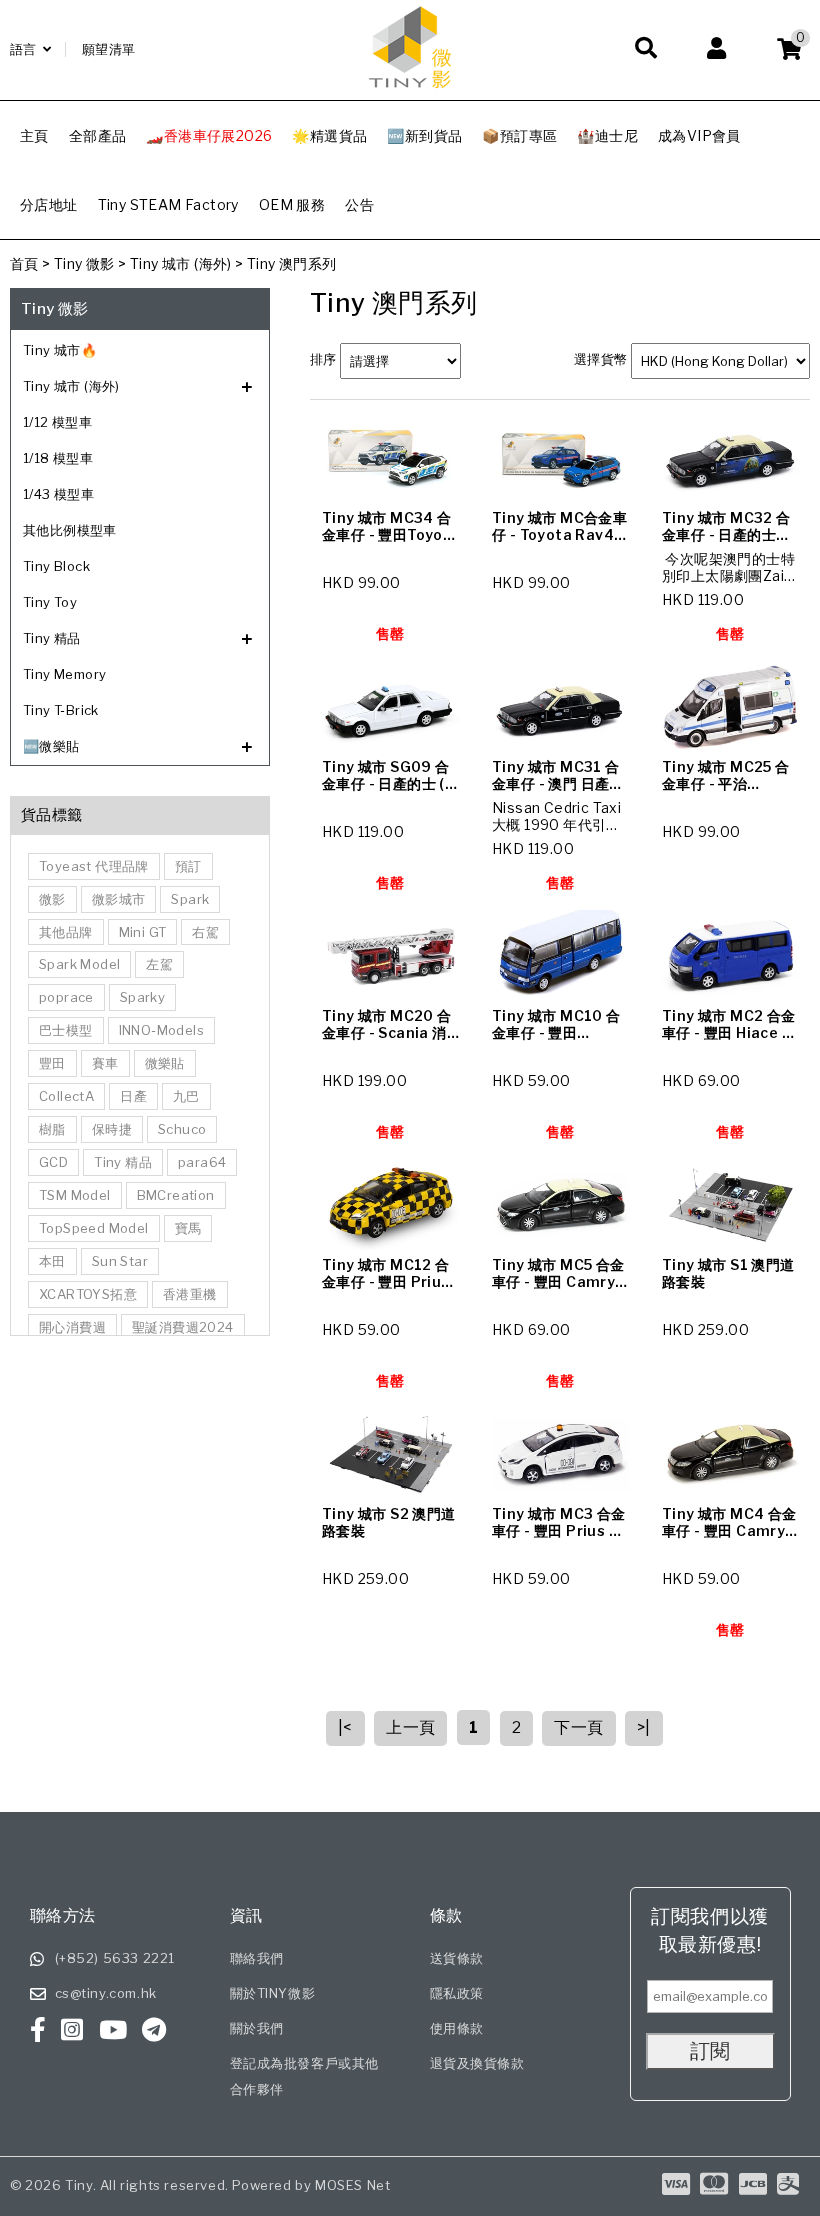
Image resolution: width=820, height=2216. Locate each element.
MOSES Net (352, 2185)
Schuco (182, 1129)
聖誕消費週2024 (183, 1327)
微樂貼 (165, 1063)
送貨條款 (457, 1958)
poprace (66, 997)
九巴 (186, 1096)
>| (644, 1727)
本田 (52, 1261)
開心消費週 (72, 1327)
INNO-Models (161, 1030)
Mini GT (143, 932)
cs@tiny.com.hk (106, 1993)
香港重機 (190, 1294)
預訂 (188, 866)
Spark (190, 899)
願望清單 (109, 49)
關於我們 (257, 2028)
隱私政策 (457, 1993)
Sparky (142, 997)
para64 (202, 1162)
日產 (133, 1096)
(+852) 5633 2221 (115, 1958)
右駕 (205, 932)
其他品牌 (66, 932)
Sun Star (120, 1261)
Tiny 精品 (123, 1162)
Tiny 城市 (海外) (181, 263)
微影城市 (119, 899)
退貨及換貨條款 (477, 2063)
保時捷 (112, 1129)
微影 (52, 899)
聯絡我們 (257, 1958)
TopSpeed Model (94, 1228)
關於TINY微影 (273, 1993)
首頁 (24, 263)
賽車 (105, 1063)
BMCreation (176, 1195)
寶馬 (188, 1228)
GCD (53, 1162)
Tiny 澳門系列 (292, 263)
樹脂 (52, 1129)
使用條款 (457, 2028)
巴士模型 (66, 1030)
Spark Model (79, 964)
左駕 (159, 964)
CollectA (66, 1096)
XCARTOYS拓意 (88, 1294)
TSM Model (75, 1195)
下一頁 (578, 1727)
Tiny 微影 (84, 263)
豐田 (52, 1063)
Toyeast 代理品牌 (94, 866)
